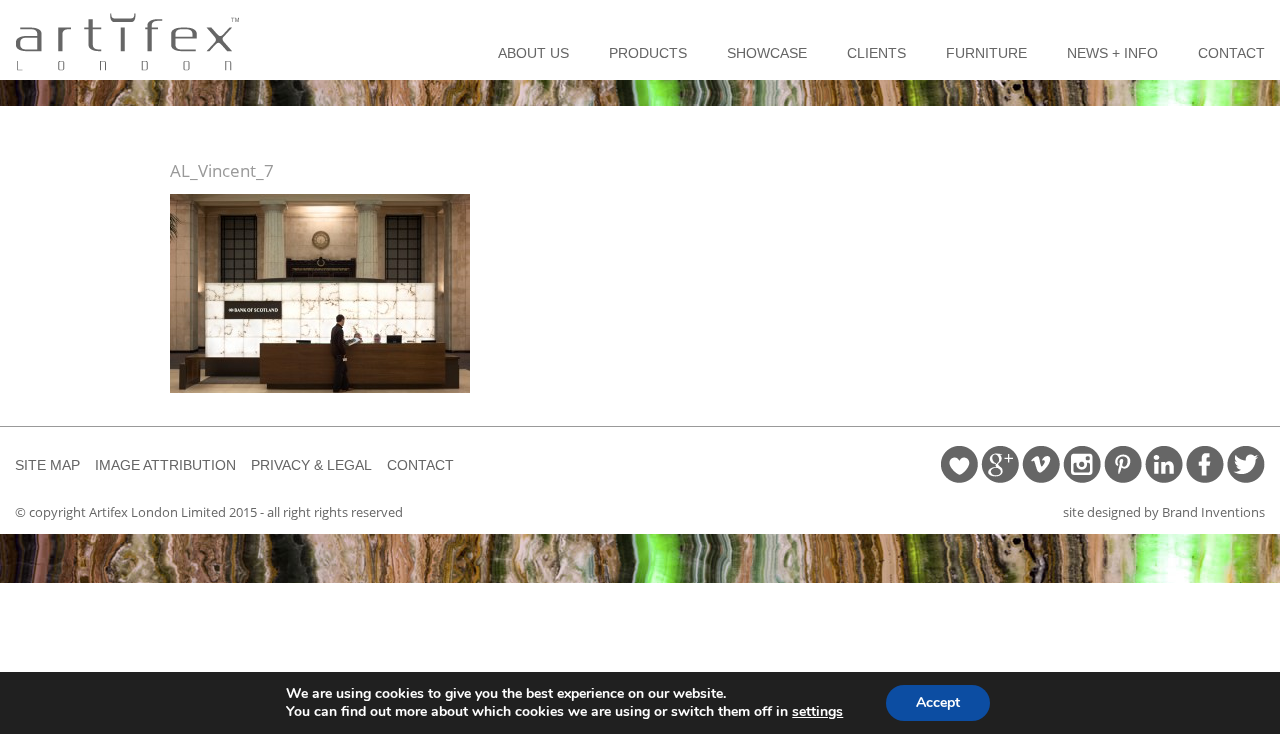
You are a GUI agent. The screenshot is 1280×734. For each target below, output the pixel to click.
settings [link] (817, 711)
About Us (533, 53)
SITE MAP (47, 465)
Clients (876, 53)
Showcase (767, 53)
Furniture (986, 53)
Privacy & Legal (311, 465)
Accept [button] (938, 702)
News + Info (1112, 53)
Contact (1231, 53)
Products (648, 53)
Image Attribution (165, 465)
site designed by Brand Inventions (1164, 512)
